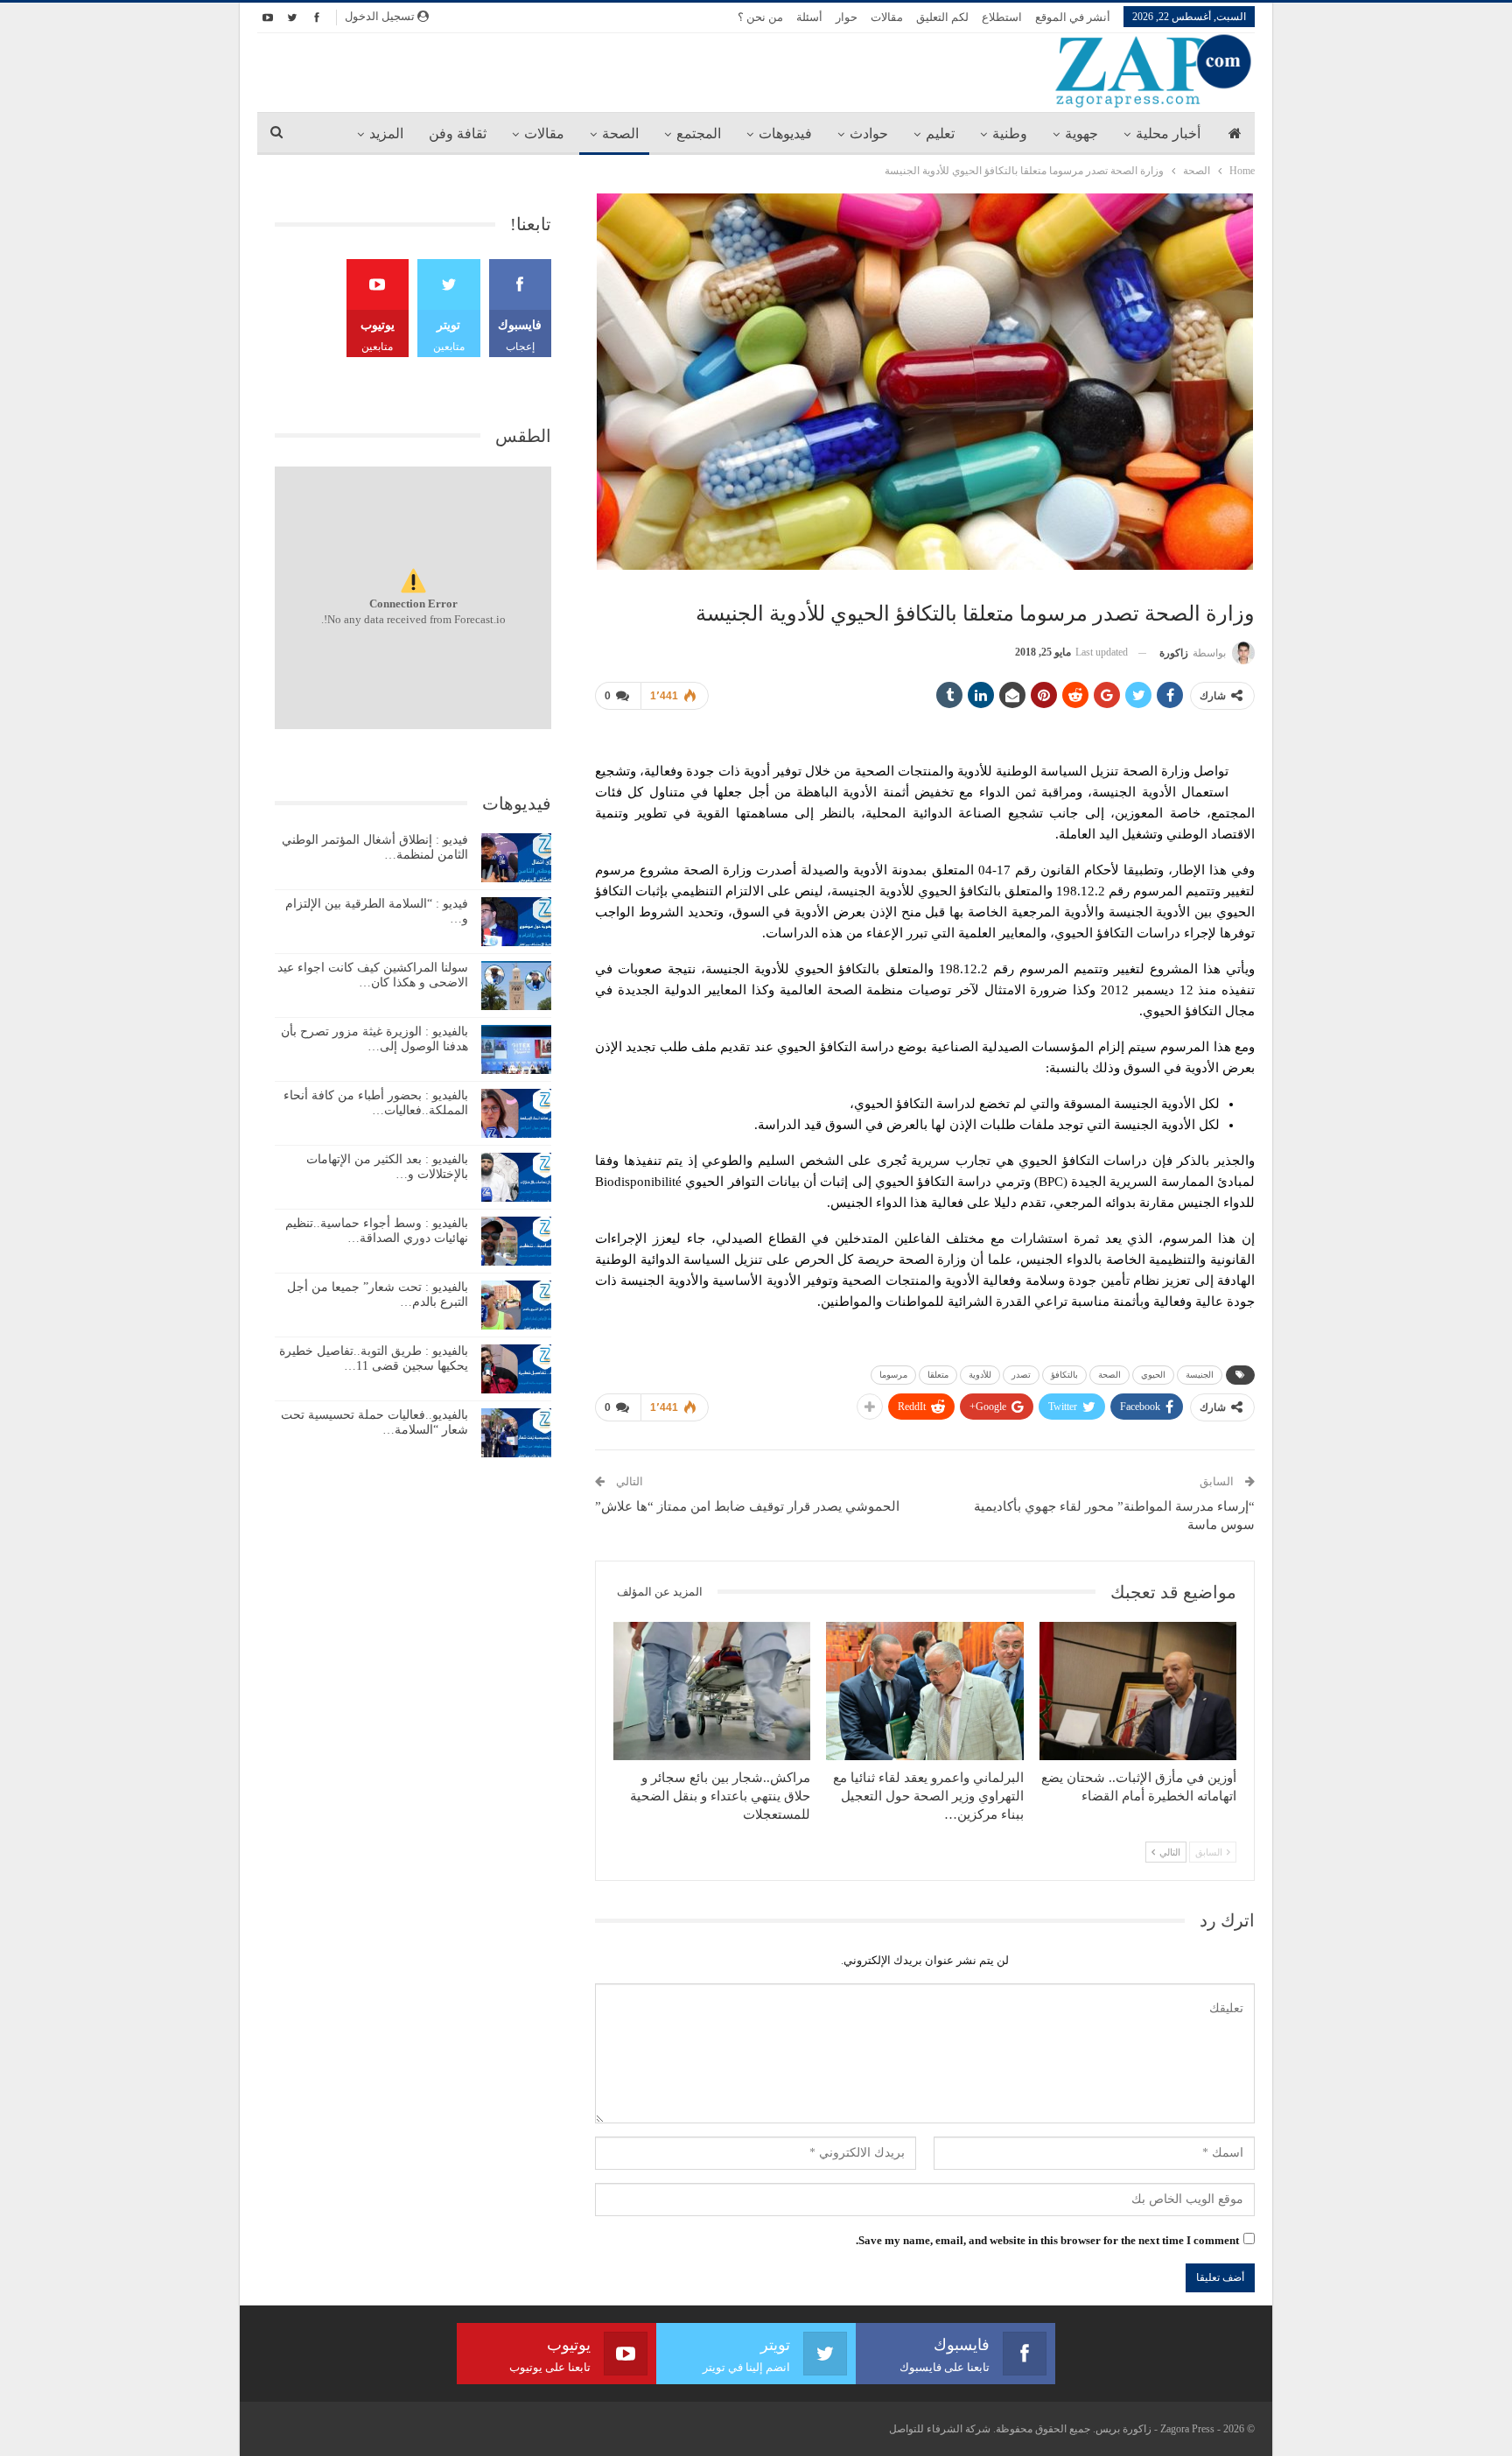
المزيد (386, 133)
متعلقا (938, 1375)
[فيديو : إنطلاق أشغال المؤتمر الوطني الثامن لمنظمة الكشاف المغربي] (516, 858)
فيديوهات (785, 133)
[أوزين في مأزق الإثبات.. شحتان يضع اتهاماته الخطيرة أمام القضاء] (1138, 1691)
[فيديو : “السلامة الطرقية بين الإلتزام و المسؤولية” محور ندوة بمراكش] (516, 922)
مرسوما (893, 1375)
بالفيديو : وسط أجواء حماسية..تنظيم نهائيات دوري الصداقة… (377, 1231)
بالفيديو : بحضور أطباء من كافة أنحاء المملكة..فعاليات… (376, 1103)
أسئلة (809, 17)
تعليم (940, 133)
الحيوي (1153, 1375)
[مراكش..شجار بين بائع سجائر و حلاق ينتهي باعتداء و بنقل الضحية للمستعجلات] (712, 1691)
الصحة (620, 133)
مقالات (887, 17)
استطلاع (1002, 17)
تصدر (1021, 1375)
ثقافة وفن (458, 133)
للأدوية (980, 1375)
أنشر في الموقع (1073, 17)
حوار (847, 17)
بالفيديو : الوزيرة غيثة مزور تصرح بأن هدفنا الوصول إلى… (374, 1039)
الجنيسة (1200, 1375)
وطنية (1010, 133)
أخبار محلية (1168, 133)
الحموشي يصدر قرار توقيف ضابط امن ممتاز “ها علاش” (747, 1506)
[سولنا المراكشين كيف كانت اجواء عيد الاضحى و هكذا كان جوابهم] (516, 986)
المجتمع (699, 133)
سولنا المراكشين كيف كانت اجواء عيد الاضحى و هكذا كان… (373, 975)
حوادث (869, 133)
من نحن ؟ (760, 17)
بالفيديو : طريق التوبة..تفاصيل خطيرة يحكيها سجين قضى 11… (374, 1358)
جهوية (1081, 133)
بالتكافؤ (1064, 1375)
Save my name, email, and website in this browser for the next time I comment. (1047, 2240)
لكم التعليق (942, 17)
